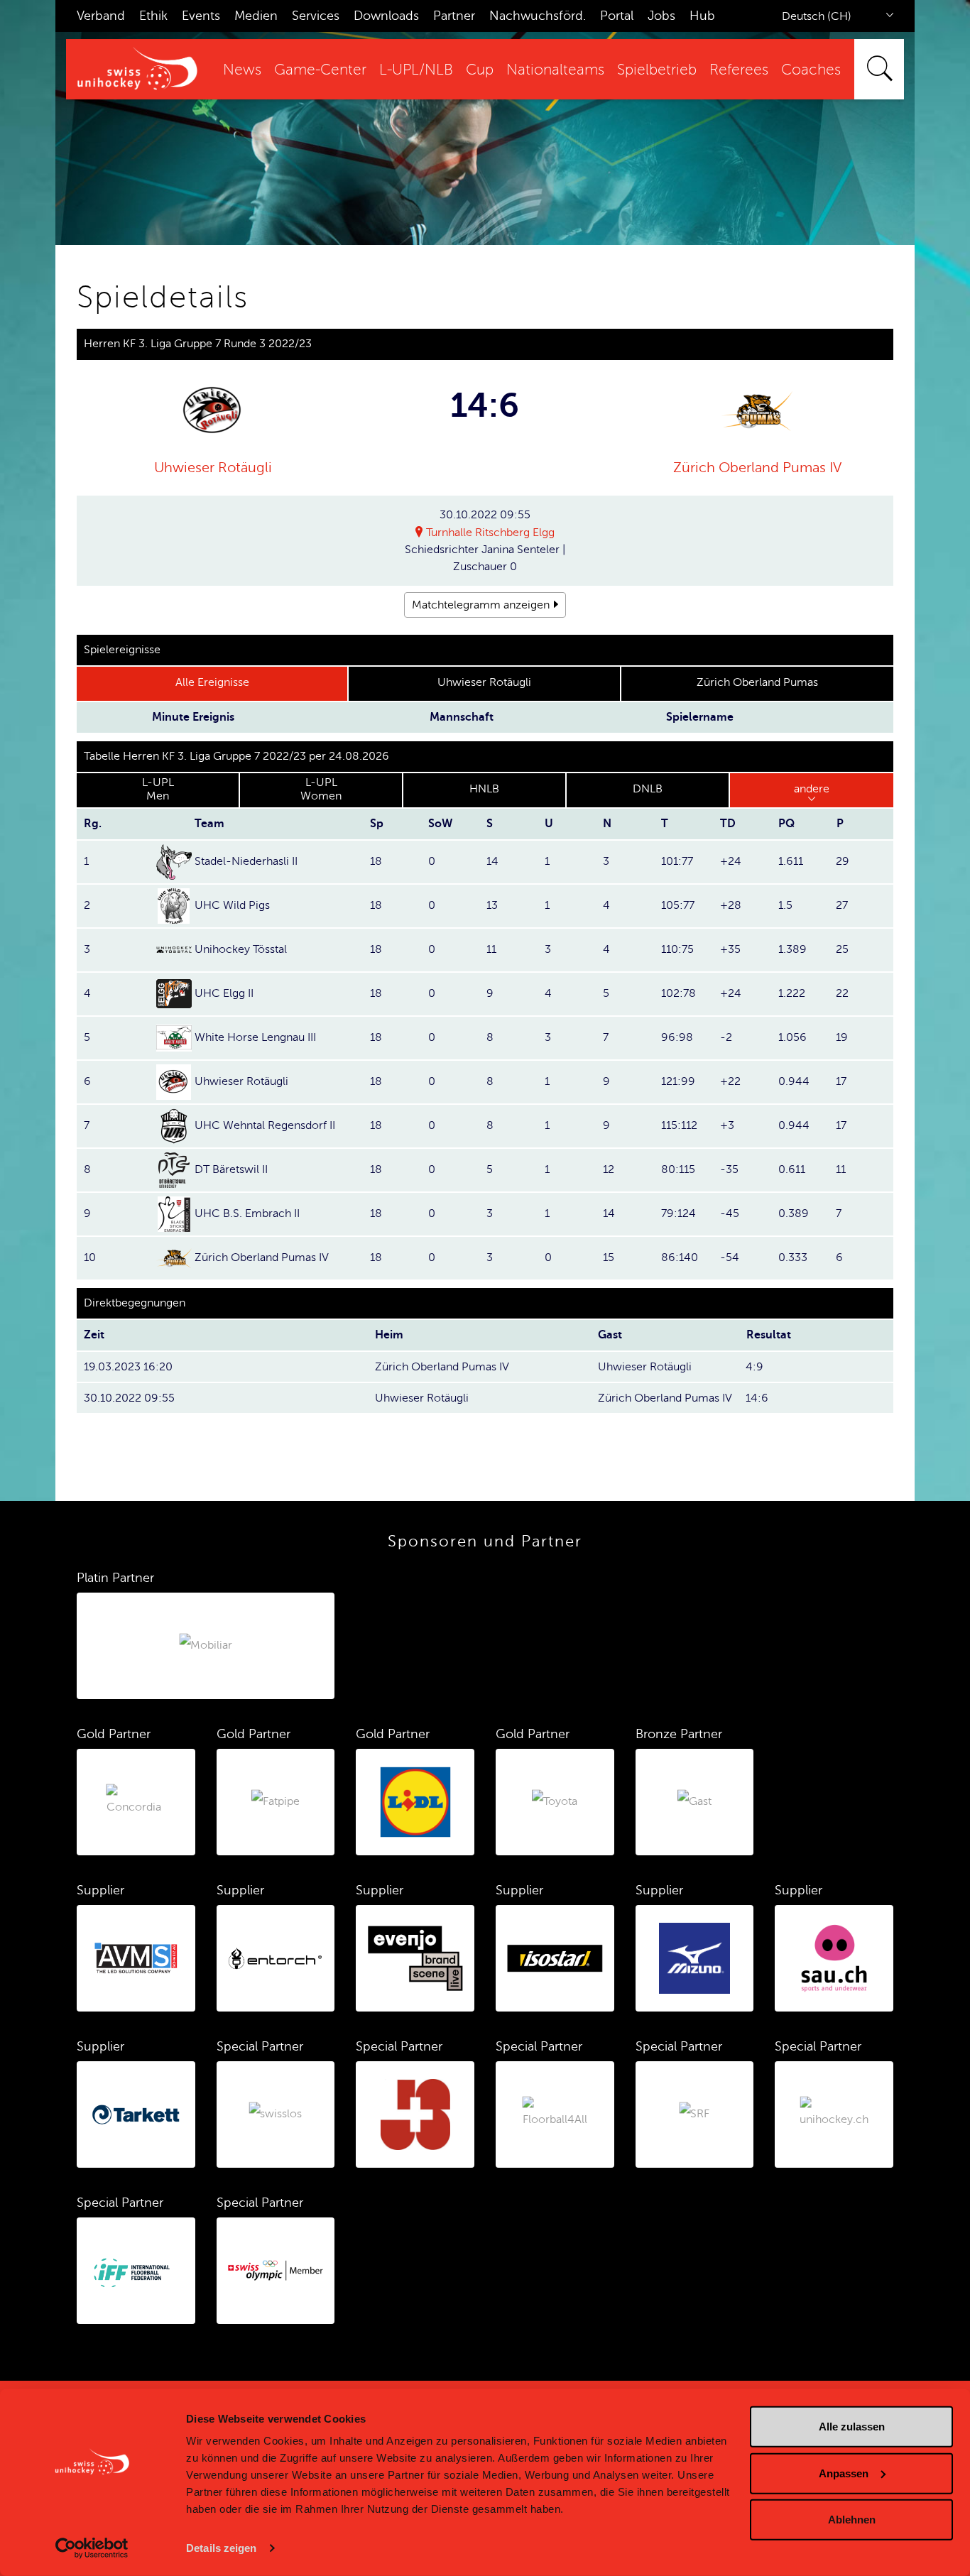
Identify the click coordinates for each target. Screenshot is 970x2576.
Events (201, 16)
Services (316, 16)
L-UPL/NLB (416, 70)
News (242, 70)
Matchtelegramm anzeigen (481, 605)
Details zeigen (221, 2548)
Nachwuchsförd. (538, 16)
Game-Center (320, 70)
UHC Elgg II (224, 993)
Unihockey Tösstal (241, 949)
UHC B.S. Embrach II (247, 1213)
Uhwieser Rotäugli (213, 468)
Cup (480, 70)
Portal (617, 16)
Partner (454, 16)
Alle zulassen (852, 2427)
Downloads (386, 16)
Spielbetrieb (657, 70)
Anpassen (844, 2473)
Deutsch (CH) (817, 16)
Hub (702, 16)
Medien (256, 16)
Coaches (811, 70)
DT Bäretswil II (231, 1169)
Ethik (153, 16)
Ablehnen (852, 2520)
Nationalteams (555, 70)
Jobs (661, 16)
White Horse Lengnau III (255, 1037)
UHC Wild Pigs (232, 905)
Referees (739, 70)
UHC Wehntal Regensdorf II (265, 1125)
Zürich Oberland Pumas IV (757, 468)
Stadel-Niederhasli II (246, 861)
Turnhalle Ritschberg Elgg (490, 533)
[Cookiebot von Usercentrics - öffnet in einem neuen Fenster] (92, 2548)
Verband (101, 16)
